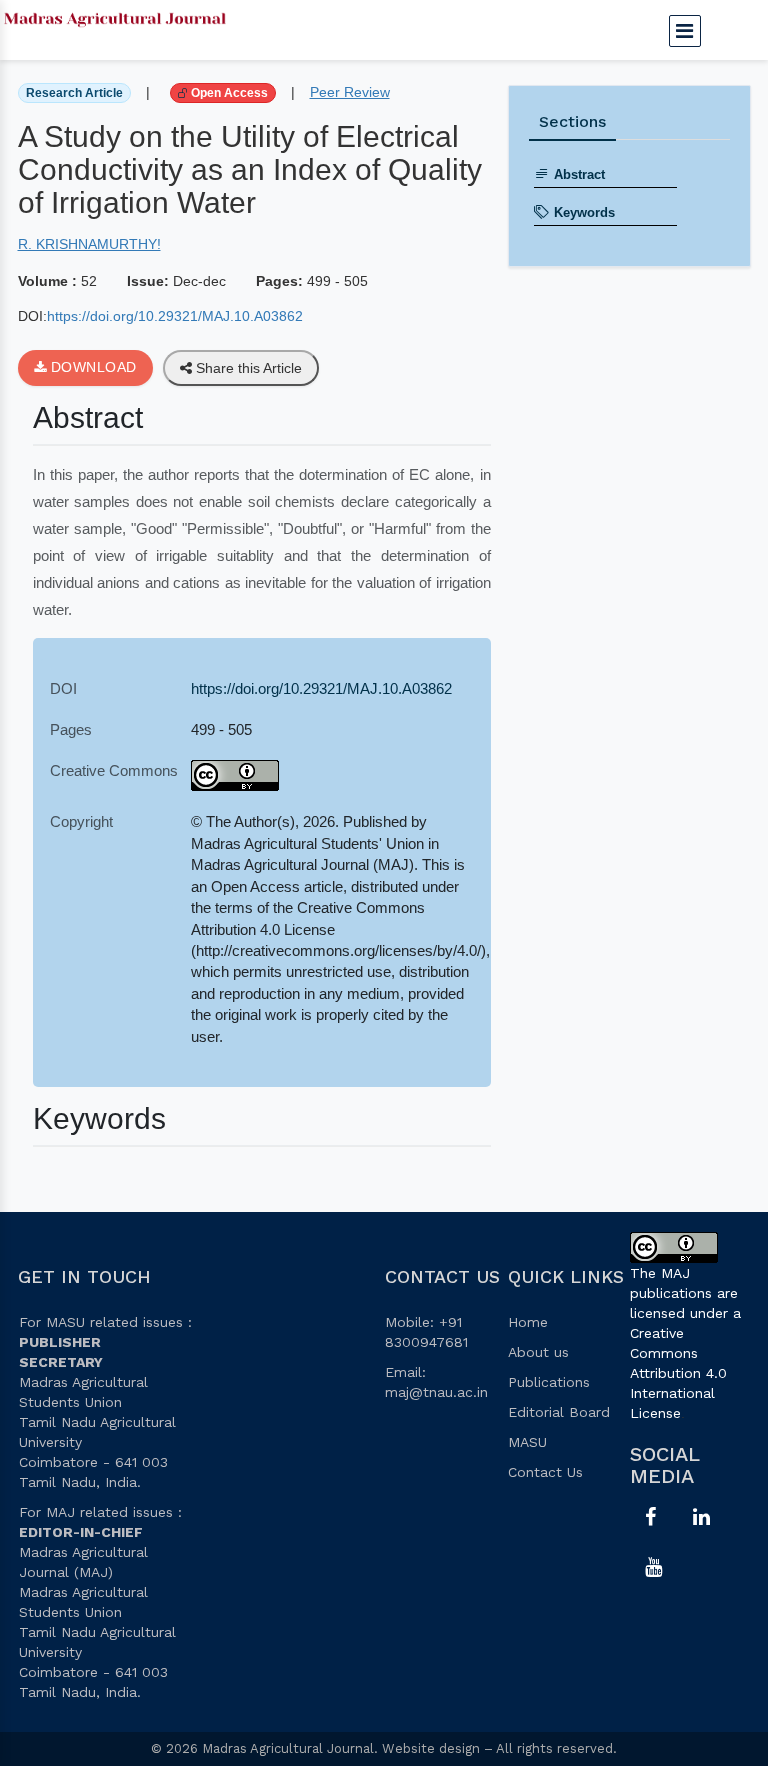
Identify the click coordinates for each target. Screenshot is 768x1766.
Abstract (579, 174)
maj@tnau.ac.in (436, 1392)
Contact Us (545, 1472)
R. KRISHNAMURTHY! (89, 244)
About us (538, 1352)
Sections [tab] (572, 121)
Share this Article (247, 368)
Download (91, 367)
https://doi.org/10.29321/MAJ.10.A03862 (175, 316)
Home (528, 1322)
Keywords (584, 212)
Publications (549, 1382)
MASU (527, 1442)
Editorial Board (559, 1412)
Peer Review (350, 92)
